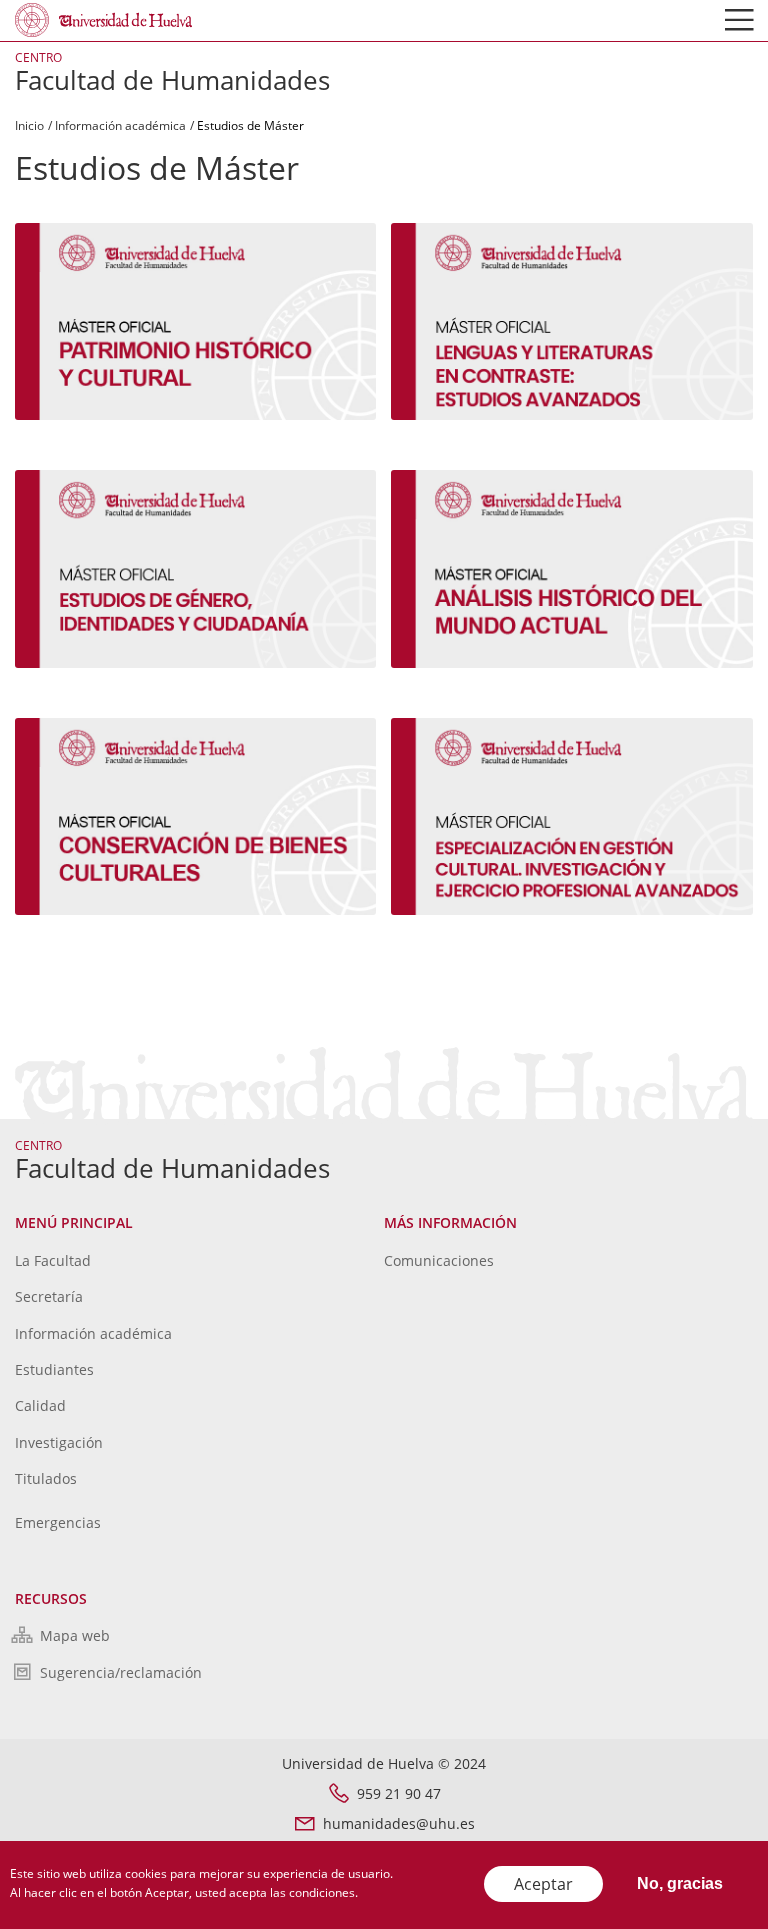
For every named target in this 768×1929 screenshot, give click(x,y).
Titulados (46, 1478)
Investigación (59, 1442)
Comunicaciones (439, 1260)
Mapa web (75, 1635)
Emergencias (58, 1522)
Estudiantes (54, 1369)
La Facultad (53, 1260)
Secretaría (49, 1296)
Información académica (120, 125)
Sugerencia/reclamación (121, 1672)
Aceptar (543, 1884)
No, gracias (680, 1883)
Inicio (29, 125)
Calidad (40, 1405)
